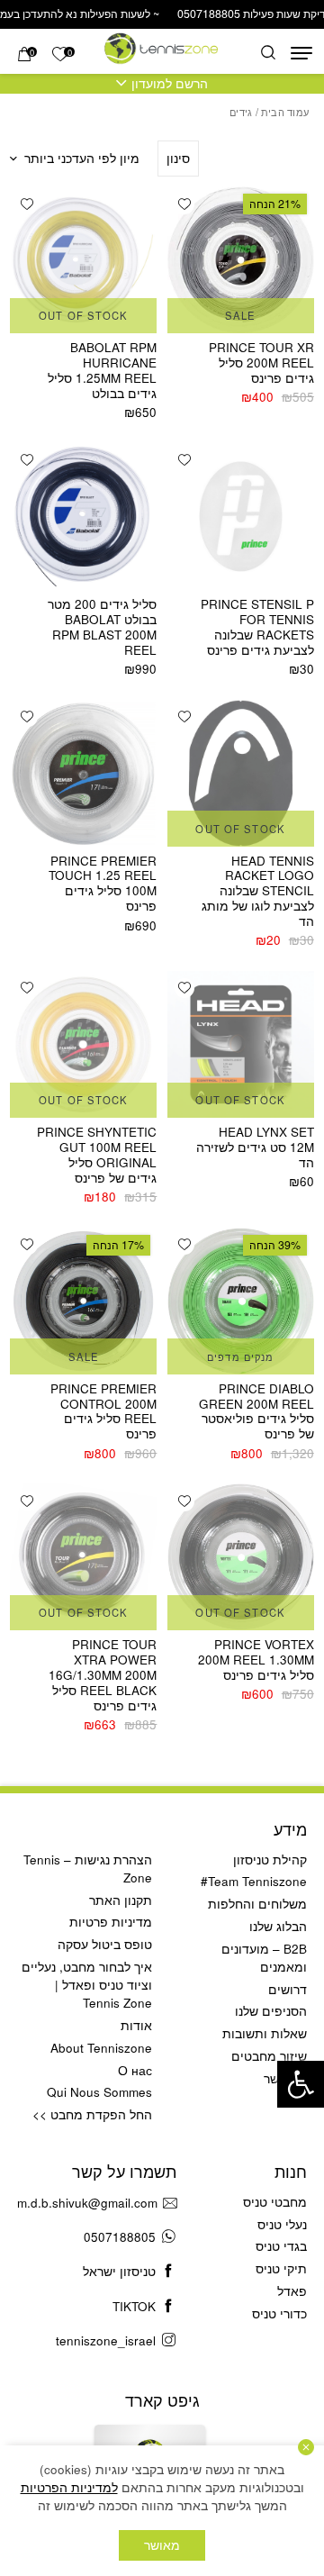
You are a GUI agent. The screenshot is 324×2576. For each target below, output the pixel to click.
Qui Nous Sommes (99, 2092)
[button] (301, 2084)
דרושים (288, 1989)
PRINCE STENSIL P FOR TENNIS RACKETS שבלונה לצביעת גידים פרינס (257, 627)
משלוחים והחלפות (257, 1904)
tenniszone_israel (106, 2340)
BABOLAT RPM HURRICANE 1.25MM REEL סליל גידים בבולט (102, 370)
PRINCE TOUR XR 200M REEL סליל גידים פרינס (261, 363)
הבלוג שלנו (278, 1926)
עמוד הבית (285, 112)
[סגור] (306, 2447)
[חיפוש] (268, 54)
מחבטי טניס (275, 2202)
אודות (136, 2025)
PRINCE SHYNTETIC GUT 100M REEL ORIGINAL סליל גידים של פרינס (97, 1155)
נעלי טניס (282, 2224)
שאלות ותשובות (265, 2033)
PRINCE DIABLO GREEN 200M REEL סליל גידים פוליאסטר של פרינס (256, 1411)
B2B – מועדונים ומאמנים (264, 1958)
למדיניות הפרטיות (69, 2487)
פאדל (292, 2291)
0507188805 (120, 2237)
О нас (135, 2070)
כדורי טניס (279, 2313)
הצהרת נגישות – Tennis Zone (88, 1869)
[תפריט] (301, 53)
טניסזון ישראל (119, 2271)
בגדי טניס (281, 2246)
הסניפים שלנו (271, 2011)
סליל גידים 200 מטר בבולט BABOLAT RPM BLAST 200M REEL (102, 627)
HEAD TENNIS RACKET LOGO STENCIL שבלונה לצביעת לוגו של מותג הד (258, 891)
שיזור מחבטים (269, 2056)
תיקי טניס (281, 2268)
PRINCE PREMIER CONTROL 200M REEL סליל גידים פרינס (103, 1411)
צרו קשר (285, 2078)
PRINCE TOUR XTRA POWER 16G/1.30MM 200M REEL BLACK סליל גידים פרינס (103, 1675)
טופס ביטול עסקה (105, 1944)
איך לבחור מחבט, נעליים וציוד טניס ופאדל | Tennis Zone (87, 1985)
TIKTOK (134, 2306)
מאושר (162, 2545)
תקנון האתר (121, 1900)
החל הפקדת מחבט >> (92, 2114)
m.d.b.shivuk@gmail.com (87, 2203)
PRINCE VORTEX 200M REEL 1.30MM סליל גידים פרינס (256, 1660)
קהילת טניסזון (270, 1859)
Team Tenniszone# (254, 1881)
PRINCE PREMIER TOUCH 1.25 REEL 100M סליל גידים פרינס (103, 884)
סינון (178, 158)
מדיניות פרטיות (111, 1922)
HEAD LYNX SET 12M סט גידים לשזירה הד (255, 1147)
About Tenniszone (101, 2048)
